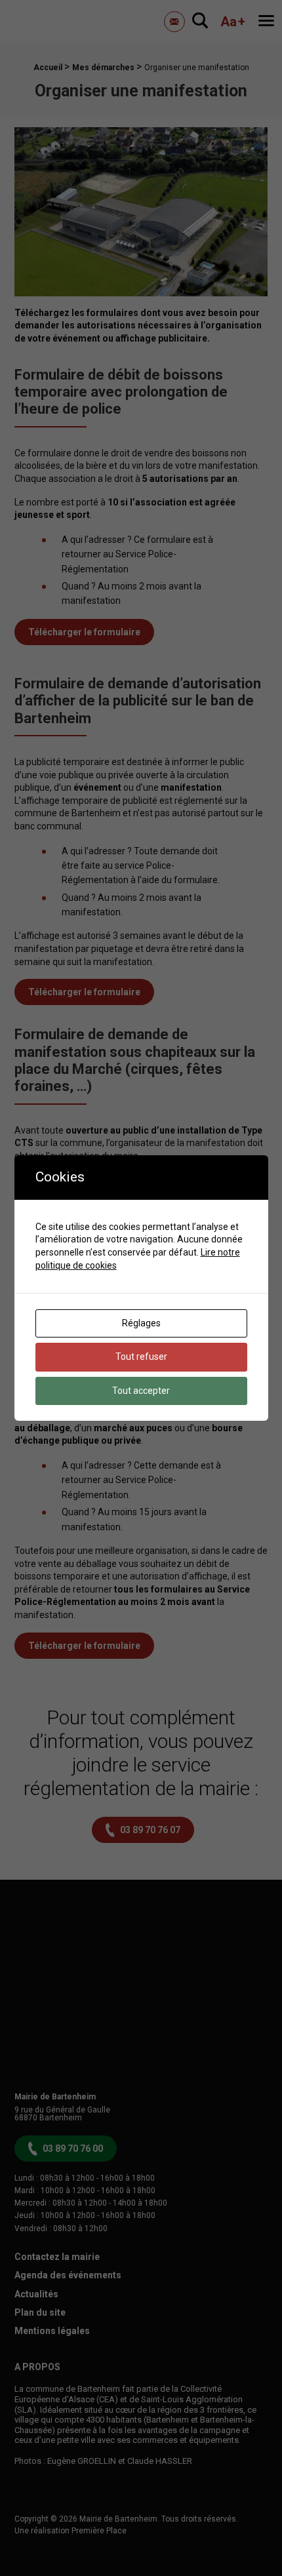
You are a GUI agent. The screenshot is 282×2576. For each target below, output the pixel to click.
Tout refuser (141, 1357)
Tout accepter (141, 1391)
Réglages (141, 1323)
